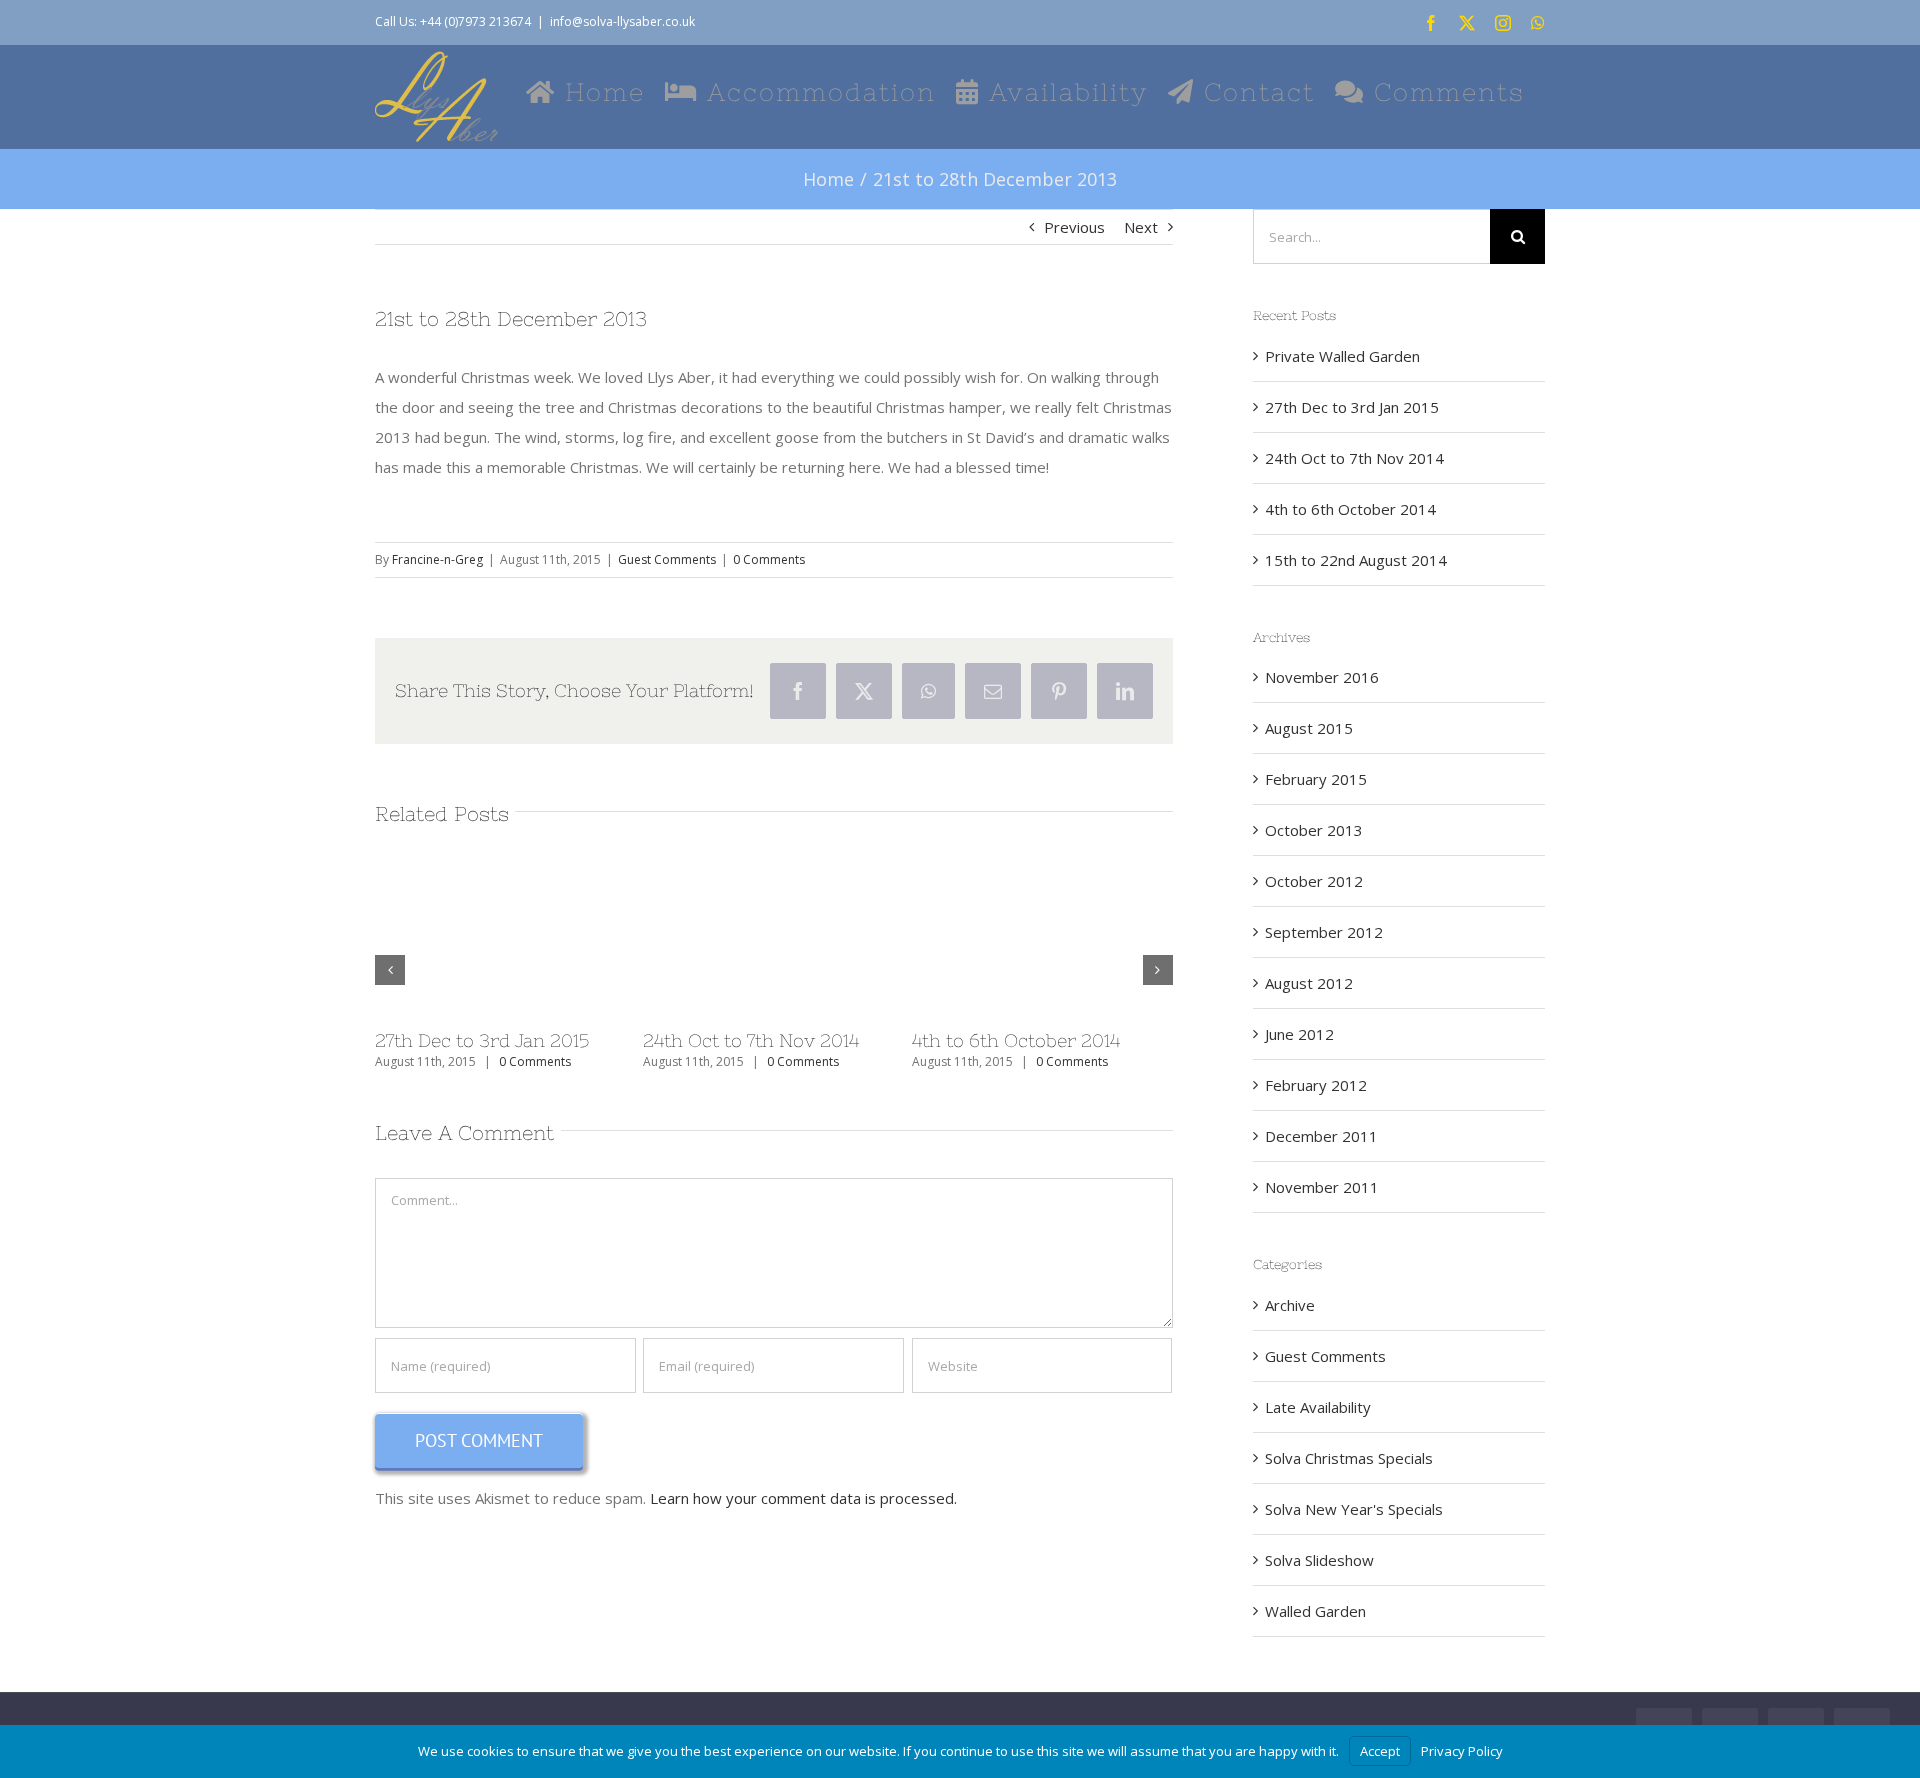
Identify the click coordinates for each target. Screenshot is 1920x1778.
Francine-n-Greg (437, 559)
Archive (1290, 1305)
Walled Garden (1315, 1611)
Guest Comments (667, 559)
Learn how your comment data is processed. (803, 1498)
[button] (390, 970)
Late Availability (1318, 1407)
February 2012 (1316, 1085)
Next (1141, 227)
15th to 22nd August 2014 (1356, 560)
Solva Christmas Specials (1349, 1458)
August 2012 (1309, 983)
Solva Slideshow (1319, 1560)
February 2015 (1316, 779)
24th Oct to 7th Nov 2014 (751, 1040)
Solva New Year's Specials (1354, 1509)
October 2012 (1314, 881)
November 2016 (1322, 677)
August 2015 (1309, 728)
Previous (1074, 227)
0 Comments (769, 559)
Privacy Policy (1462, 1751)
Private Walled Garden (1342, 356)
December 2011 (1321, 1136)
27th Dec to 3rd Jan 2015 (482, 1040)
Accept (1380, 1751)
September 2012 (1324, 932)
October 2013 (1314, 830)
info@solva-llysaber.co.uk (622, 21)
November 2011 (1322, 1187)
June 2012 (1299, 1034)
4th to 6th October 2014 (1016, 1040)
